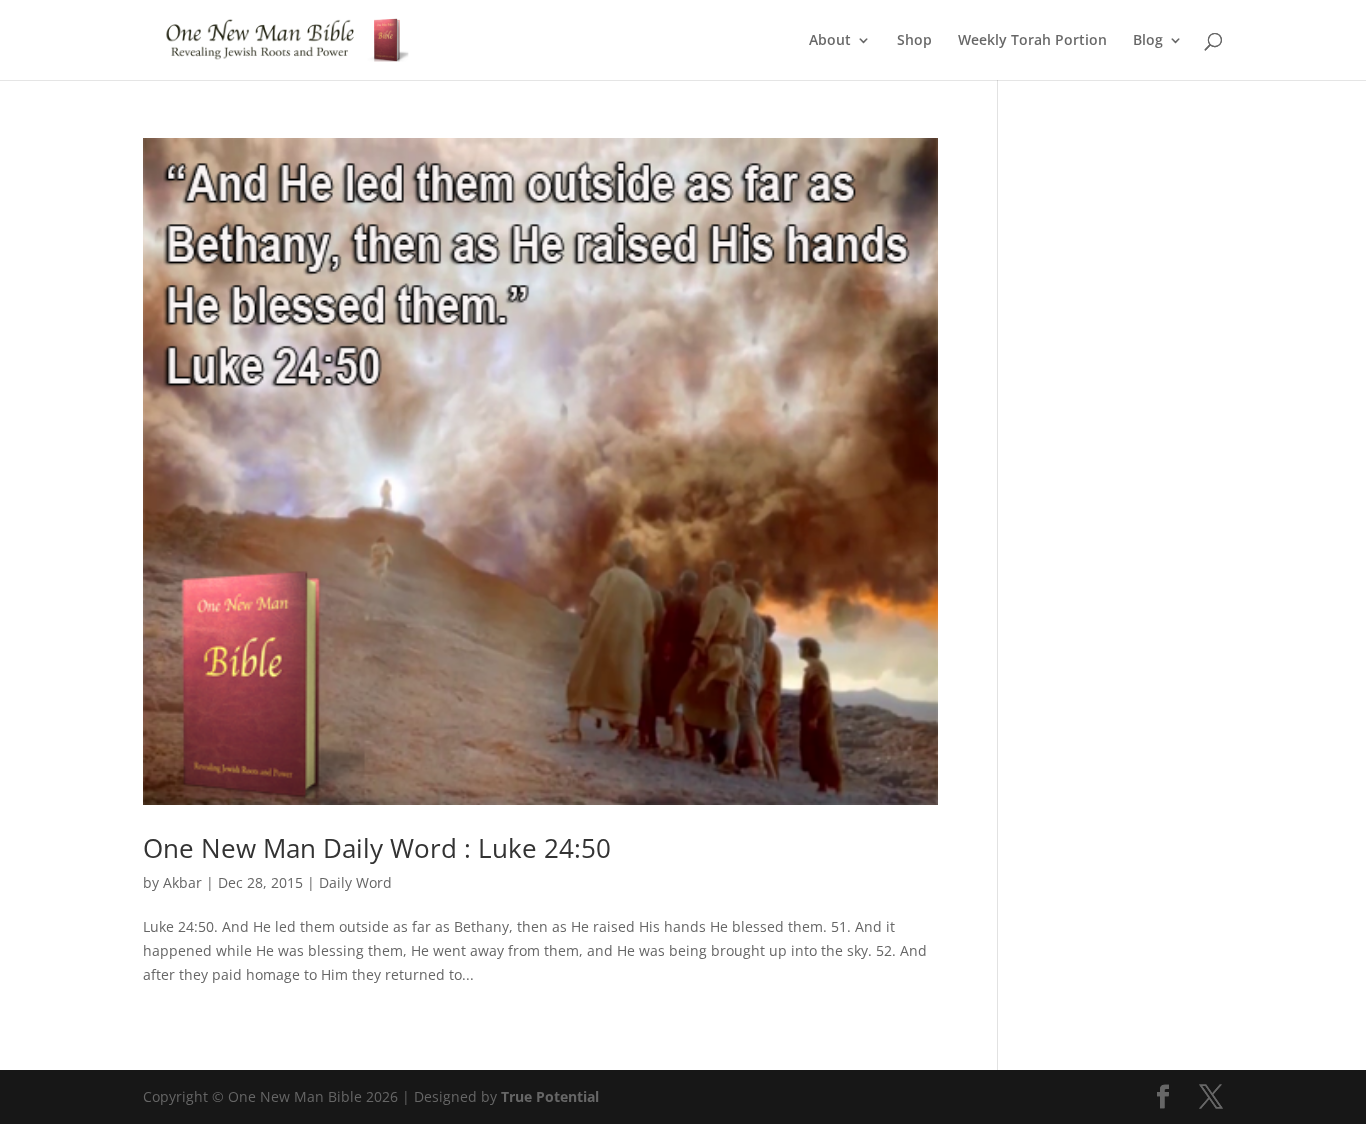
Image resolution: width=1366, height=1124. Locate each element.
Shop (914, 41)
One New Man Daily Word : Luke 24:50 (377, 848)
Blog (1148, 41)
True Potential (550, 1096)
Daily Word (355, 882)
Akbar (182, 882)
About (830, 41)
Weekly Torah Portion (1032, 41)
